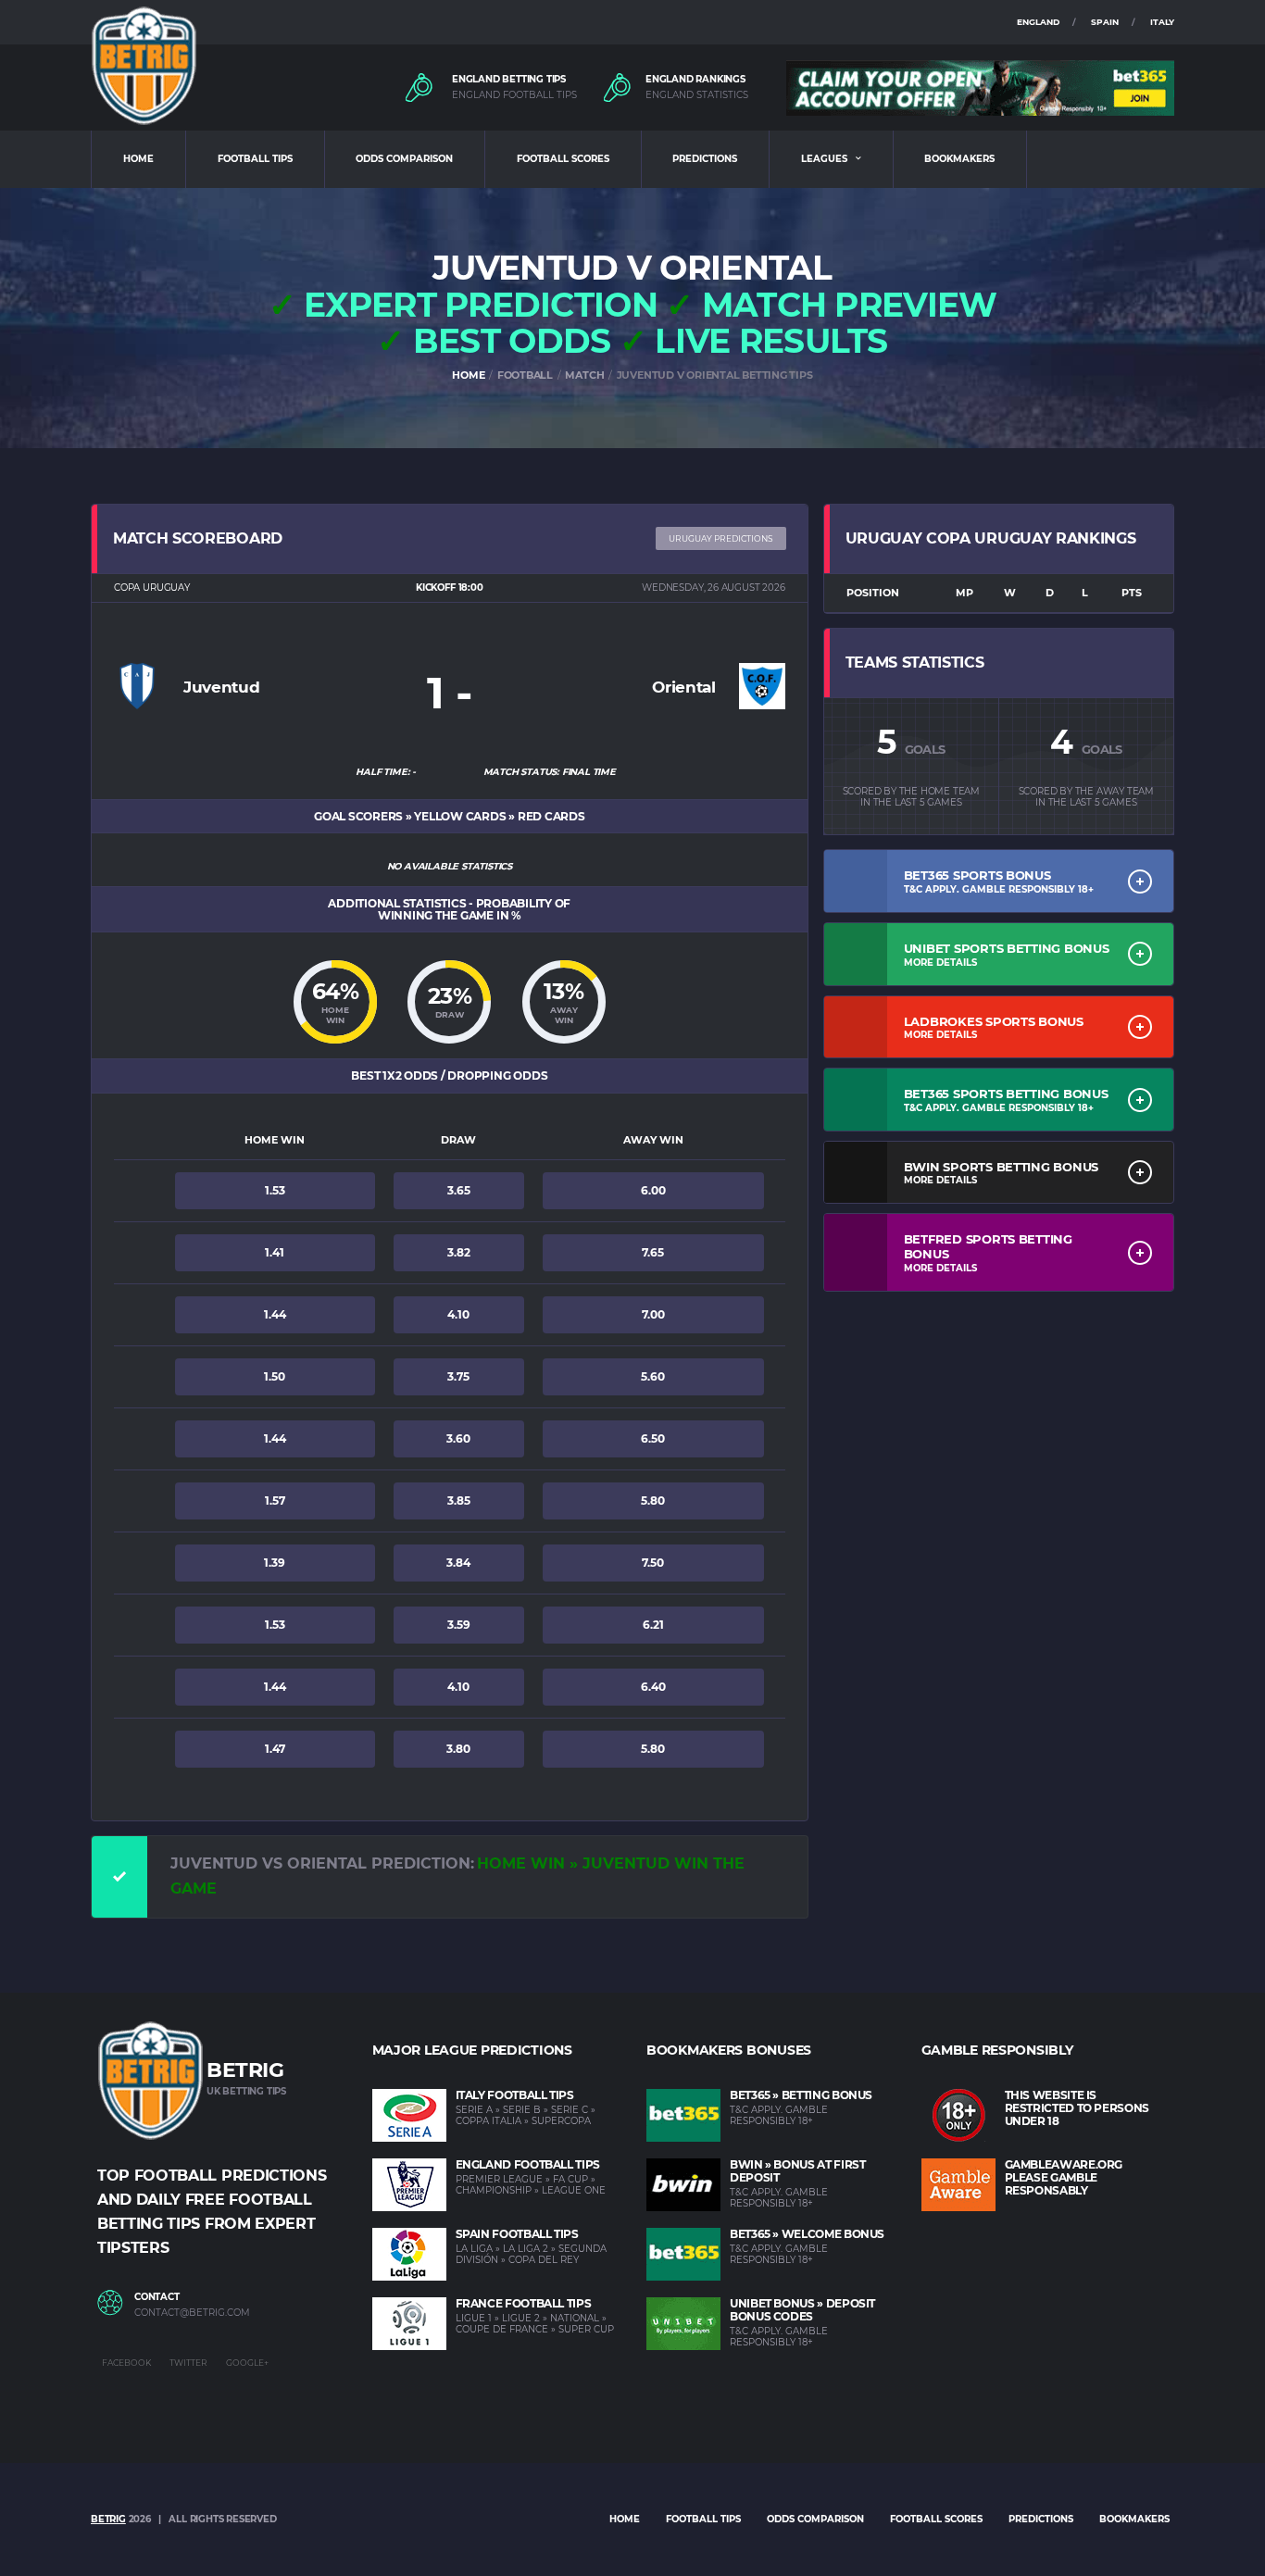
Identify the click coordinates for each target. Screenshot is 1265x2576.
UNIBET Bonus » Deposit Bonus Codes (802, 2310)
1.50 (275, 1376)
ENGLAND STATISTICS (697, 95)
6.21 (653, 1625)
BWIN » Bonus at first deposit (797, 2171)
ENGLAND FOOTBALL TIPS (514, 95)
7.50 (653, 1563)
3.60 (458, 1438)
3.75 (458, 1376)
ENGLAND (1038, 22)
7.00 (653, 1314)
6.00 (653, 1190)
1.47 (275, 1749)
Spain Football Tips (517, 2234)
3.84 (458, 1563)
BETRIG (108, 2519)
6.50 (653, 1438)
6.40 (653, 1687)
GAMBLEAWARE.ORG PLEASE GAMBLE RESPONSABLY (1064, 2177)
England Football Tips (528, 2164)
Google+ (247, 2363)
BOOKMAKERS (959, 159)
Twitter (188, 2363)
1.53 (275, 1190)
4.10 (458, 1314)
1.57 (275, 1501)
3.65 (459, 1190)
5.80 (653, 1501)
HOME (138, 159)
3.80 (458, 1749)
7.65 (653, 1252)
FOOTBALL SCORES (563, 159)
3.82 (459, 1252)
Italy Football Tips (515, 2095)
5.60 (653, 1376)
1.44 (275, 1314)
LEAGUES (824, 159)
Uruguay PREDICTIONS (721, 538)
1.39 (275, 1563)
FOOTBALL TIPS (255, 159)
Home (625, 2519)
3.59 (459, 1625)
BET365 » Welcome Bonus (807, 2234)
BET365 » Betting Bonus (801, 2095)
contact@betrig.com (192, 2313)
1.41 (275, 1252)
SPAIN (1105, 22)
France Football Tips (524, 2303)
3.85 (459, 1501)
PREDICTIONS (705, 159)
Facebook (126, 2363)
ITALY (1162, 22)
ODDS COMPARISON (404, 159)
